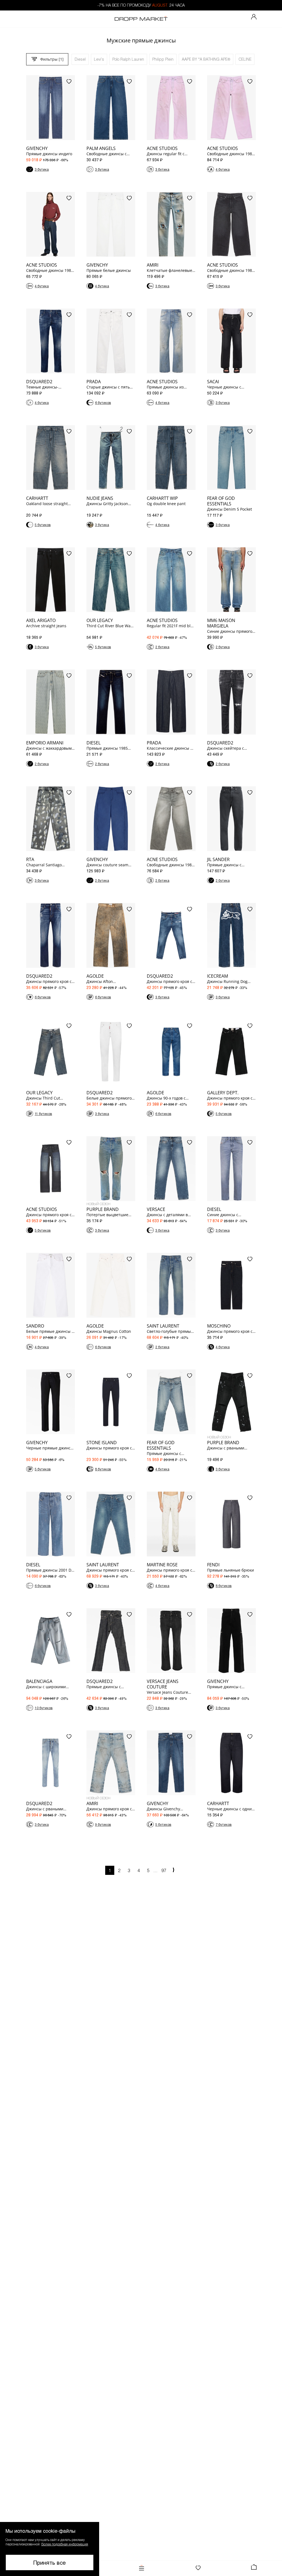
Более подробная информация (65, 2544)
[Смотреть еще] (173, 1871)
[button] (50, 2549)
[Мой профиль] (254, 17)
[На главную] (141, 19)
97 (164, 1870)
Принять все (50, 2562)
